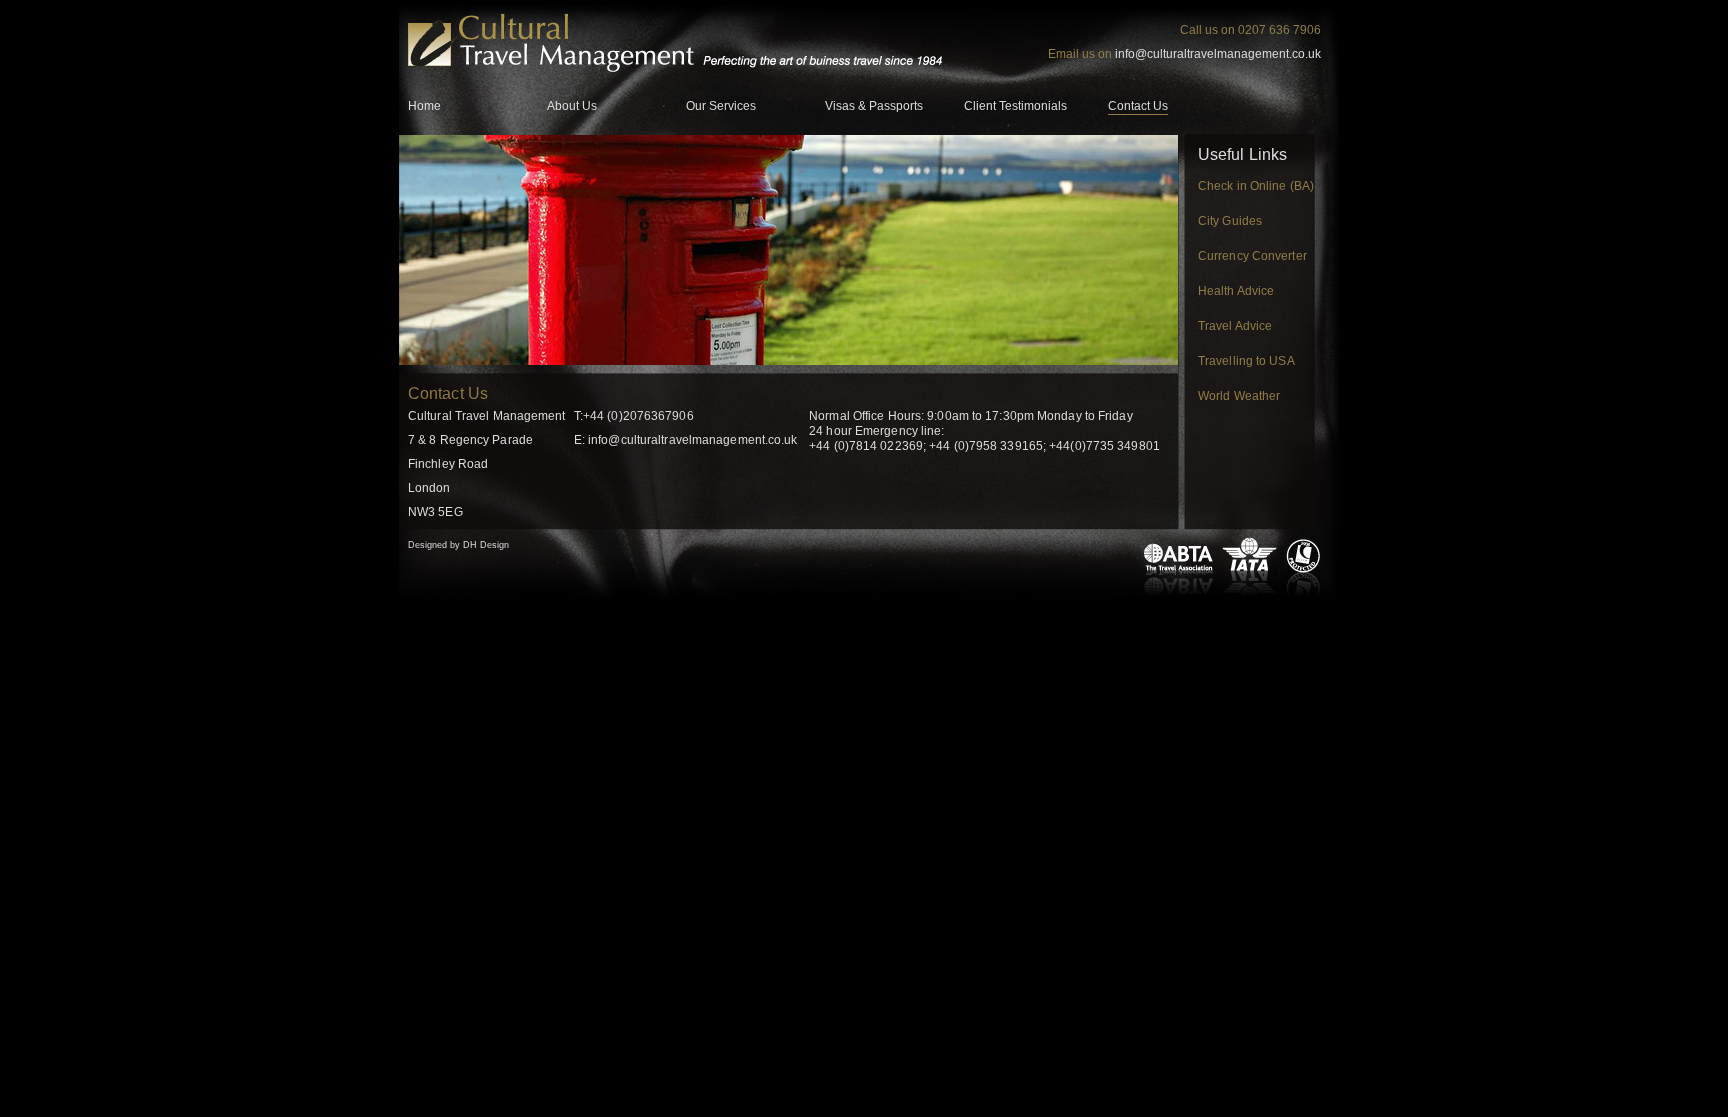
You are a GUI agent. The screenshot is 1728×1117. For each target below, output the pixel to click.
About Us (572, 106)
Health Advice (1236, 291)
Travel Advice (1235, 326)
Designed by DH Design (458, 545)
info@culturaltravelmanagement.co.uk (1218, 54)
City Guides (1230, 221)
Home (424, 106)
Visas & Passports (874, 106)
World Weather (1239, 396)
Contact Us (1138, 106)
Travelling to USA (1246, 361)
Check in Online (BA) (1256, 186)
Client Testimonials (1015, 106)
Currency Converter (1252, 256)
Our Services (721, 106)
